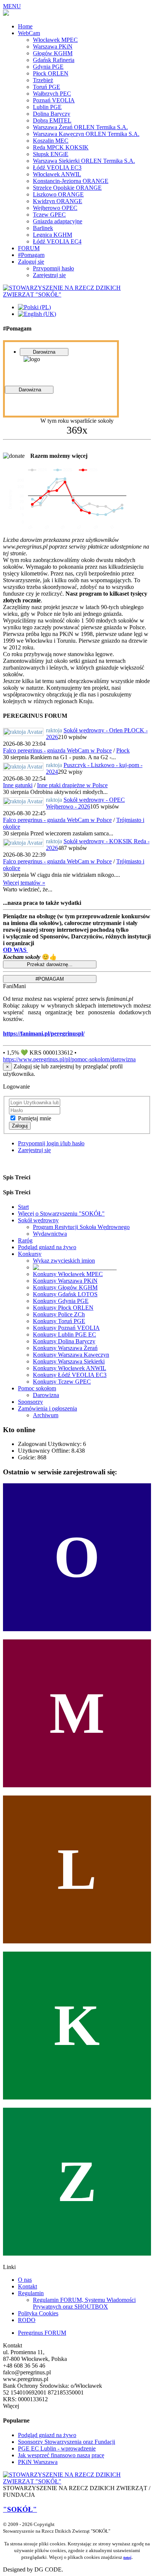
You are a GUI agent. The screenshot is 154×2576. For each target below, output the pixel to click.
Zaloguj (20, 1126)
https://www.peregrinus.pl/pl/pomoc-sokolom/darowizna (69, 1059)
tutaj (127, 2557)
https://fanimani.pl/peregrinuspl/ (44, 1033)
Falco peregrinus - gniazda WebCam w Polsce (57, 750)
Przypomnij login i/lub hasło (51, 1143)
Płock (123, 750)
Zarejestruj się (34, 1150)
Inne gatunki (18, 785)
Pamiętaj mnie (35, 1118)
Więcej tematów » (24, 883)
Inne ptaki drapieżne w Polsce (72, 785)
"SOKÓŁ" (20, 2509)
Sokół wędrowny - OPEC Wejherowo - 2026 (85, 803)
